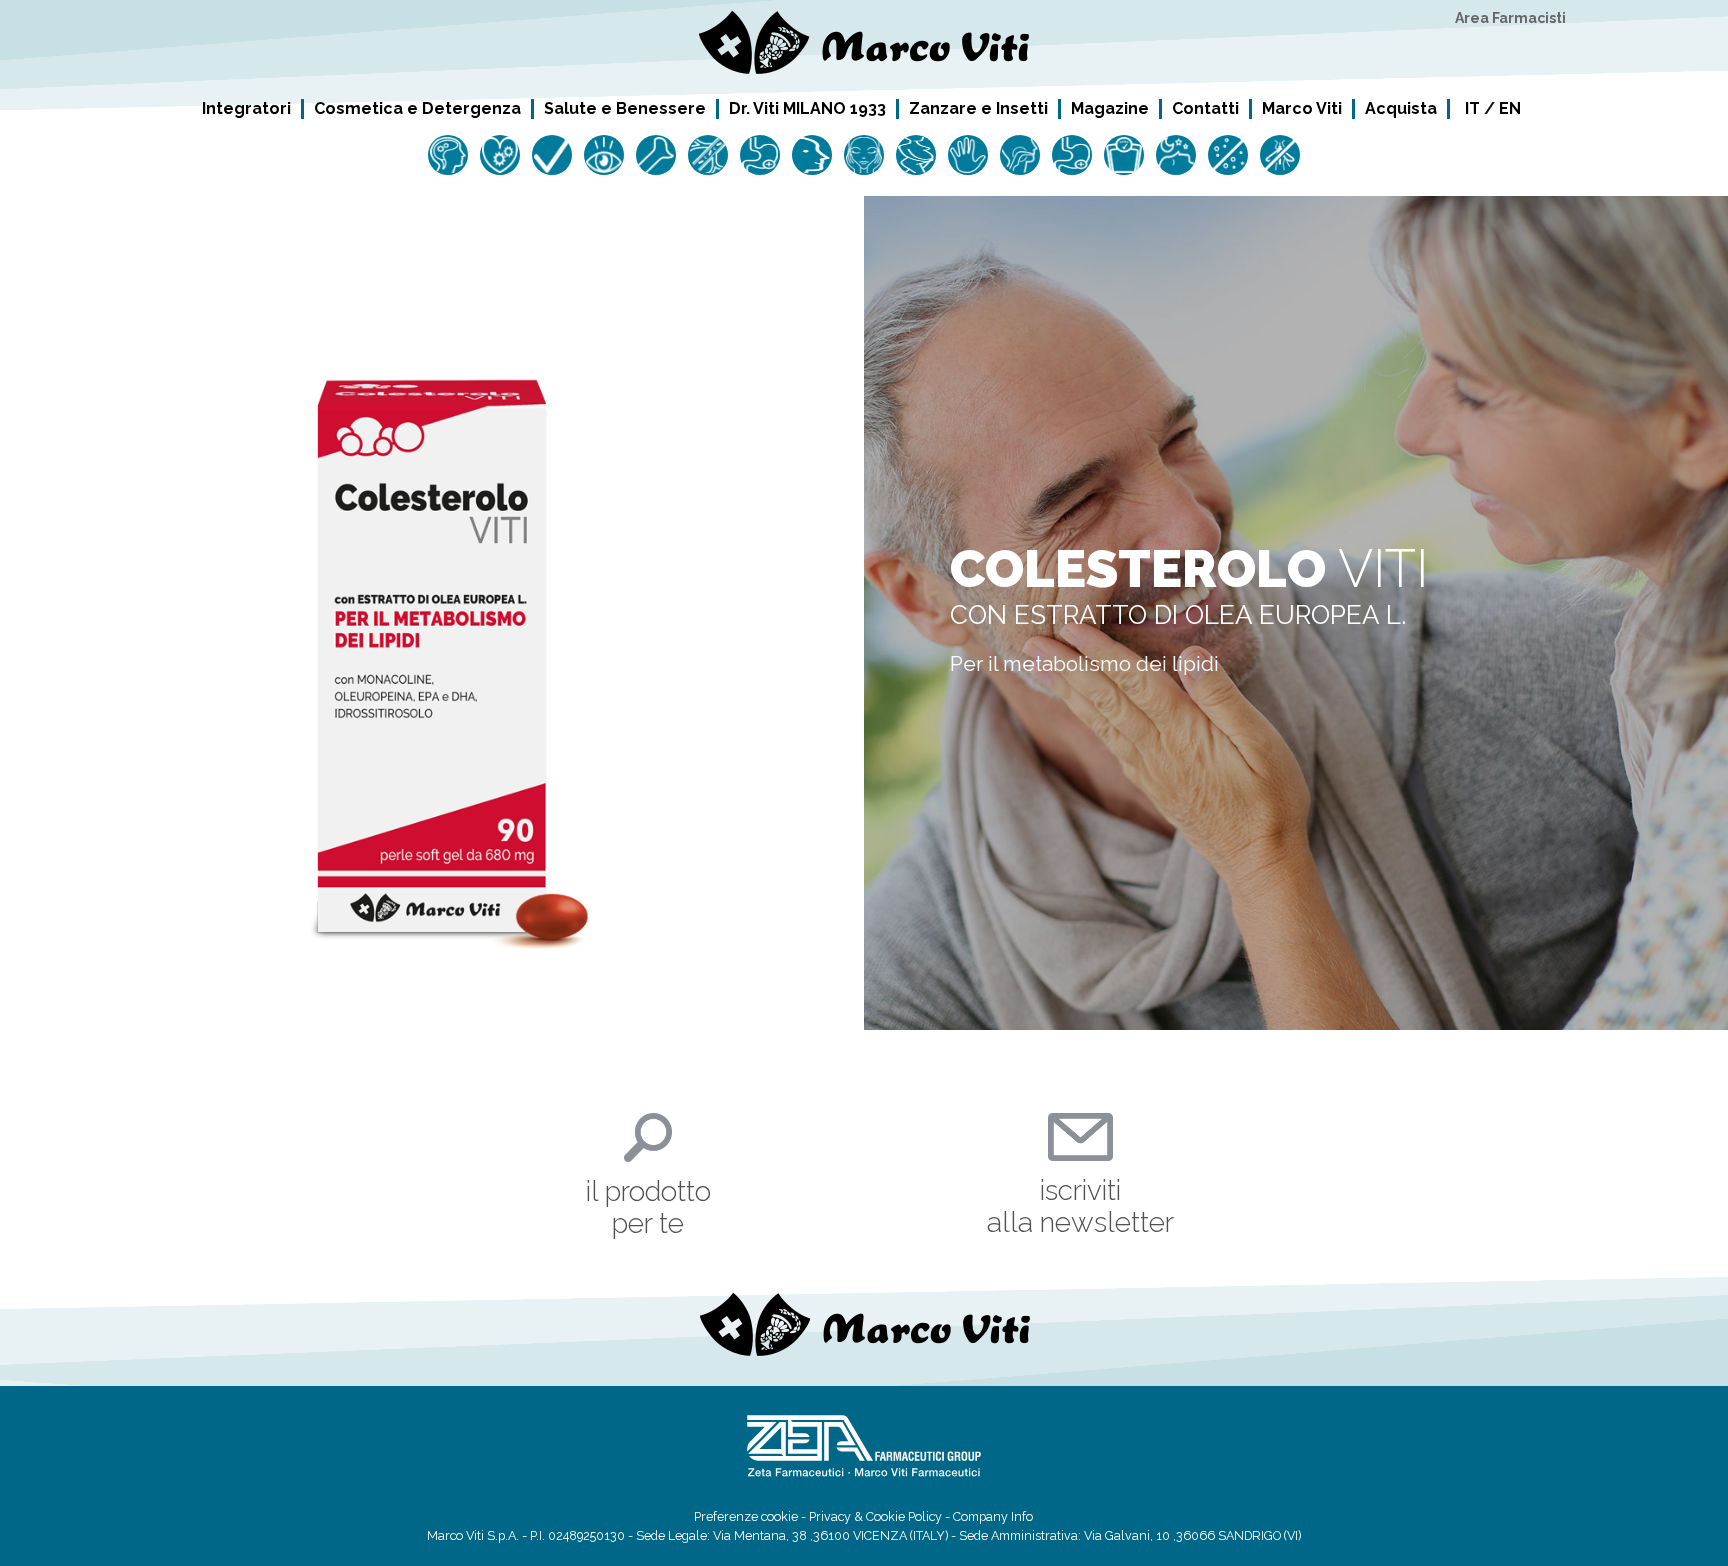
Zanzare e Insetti (978, 108)
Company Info (993, 1516)
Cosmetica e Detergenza (417, 108)
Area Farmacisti (1510, 18)
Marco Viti (1302, 108)
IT (1472, 108)
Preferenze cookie (746, 1516)
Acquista (1401, 108)
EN (1510, 108)
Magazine (1110, 108)
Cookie (885, 1516)
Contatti (1205, 108)
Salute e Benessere (625, 108)
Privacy (830, 1516)
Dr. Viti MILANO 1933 (807, 108)
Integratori (246, 108)
